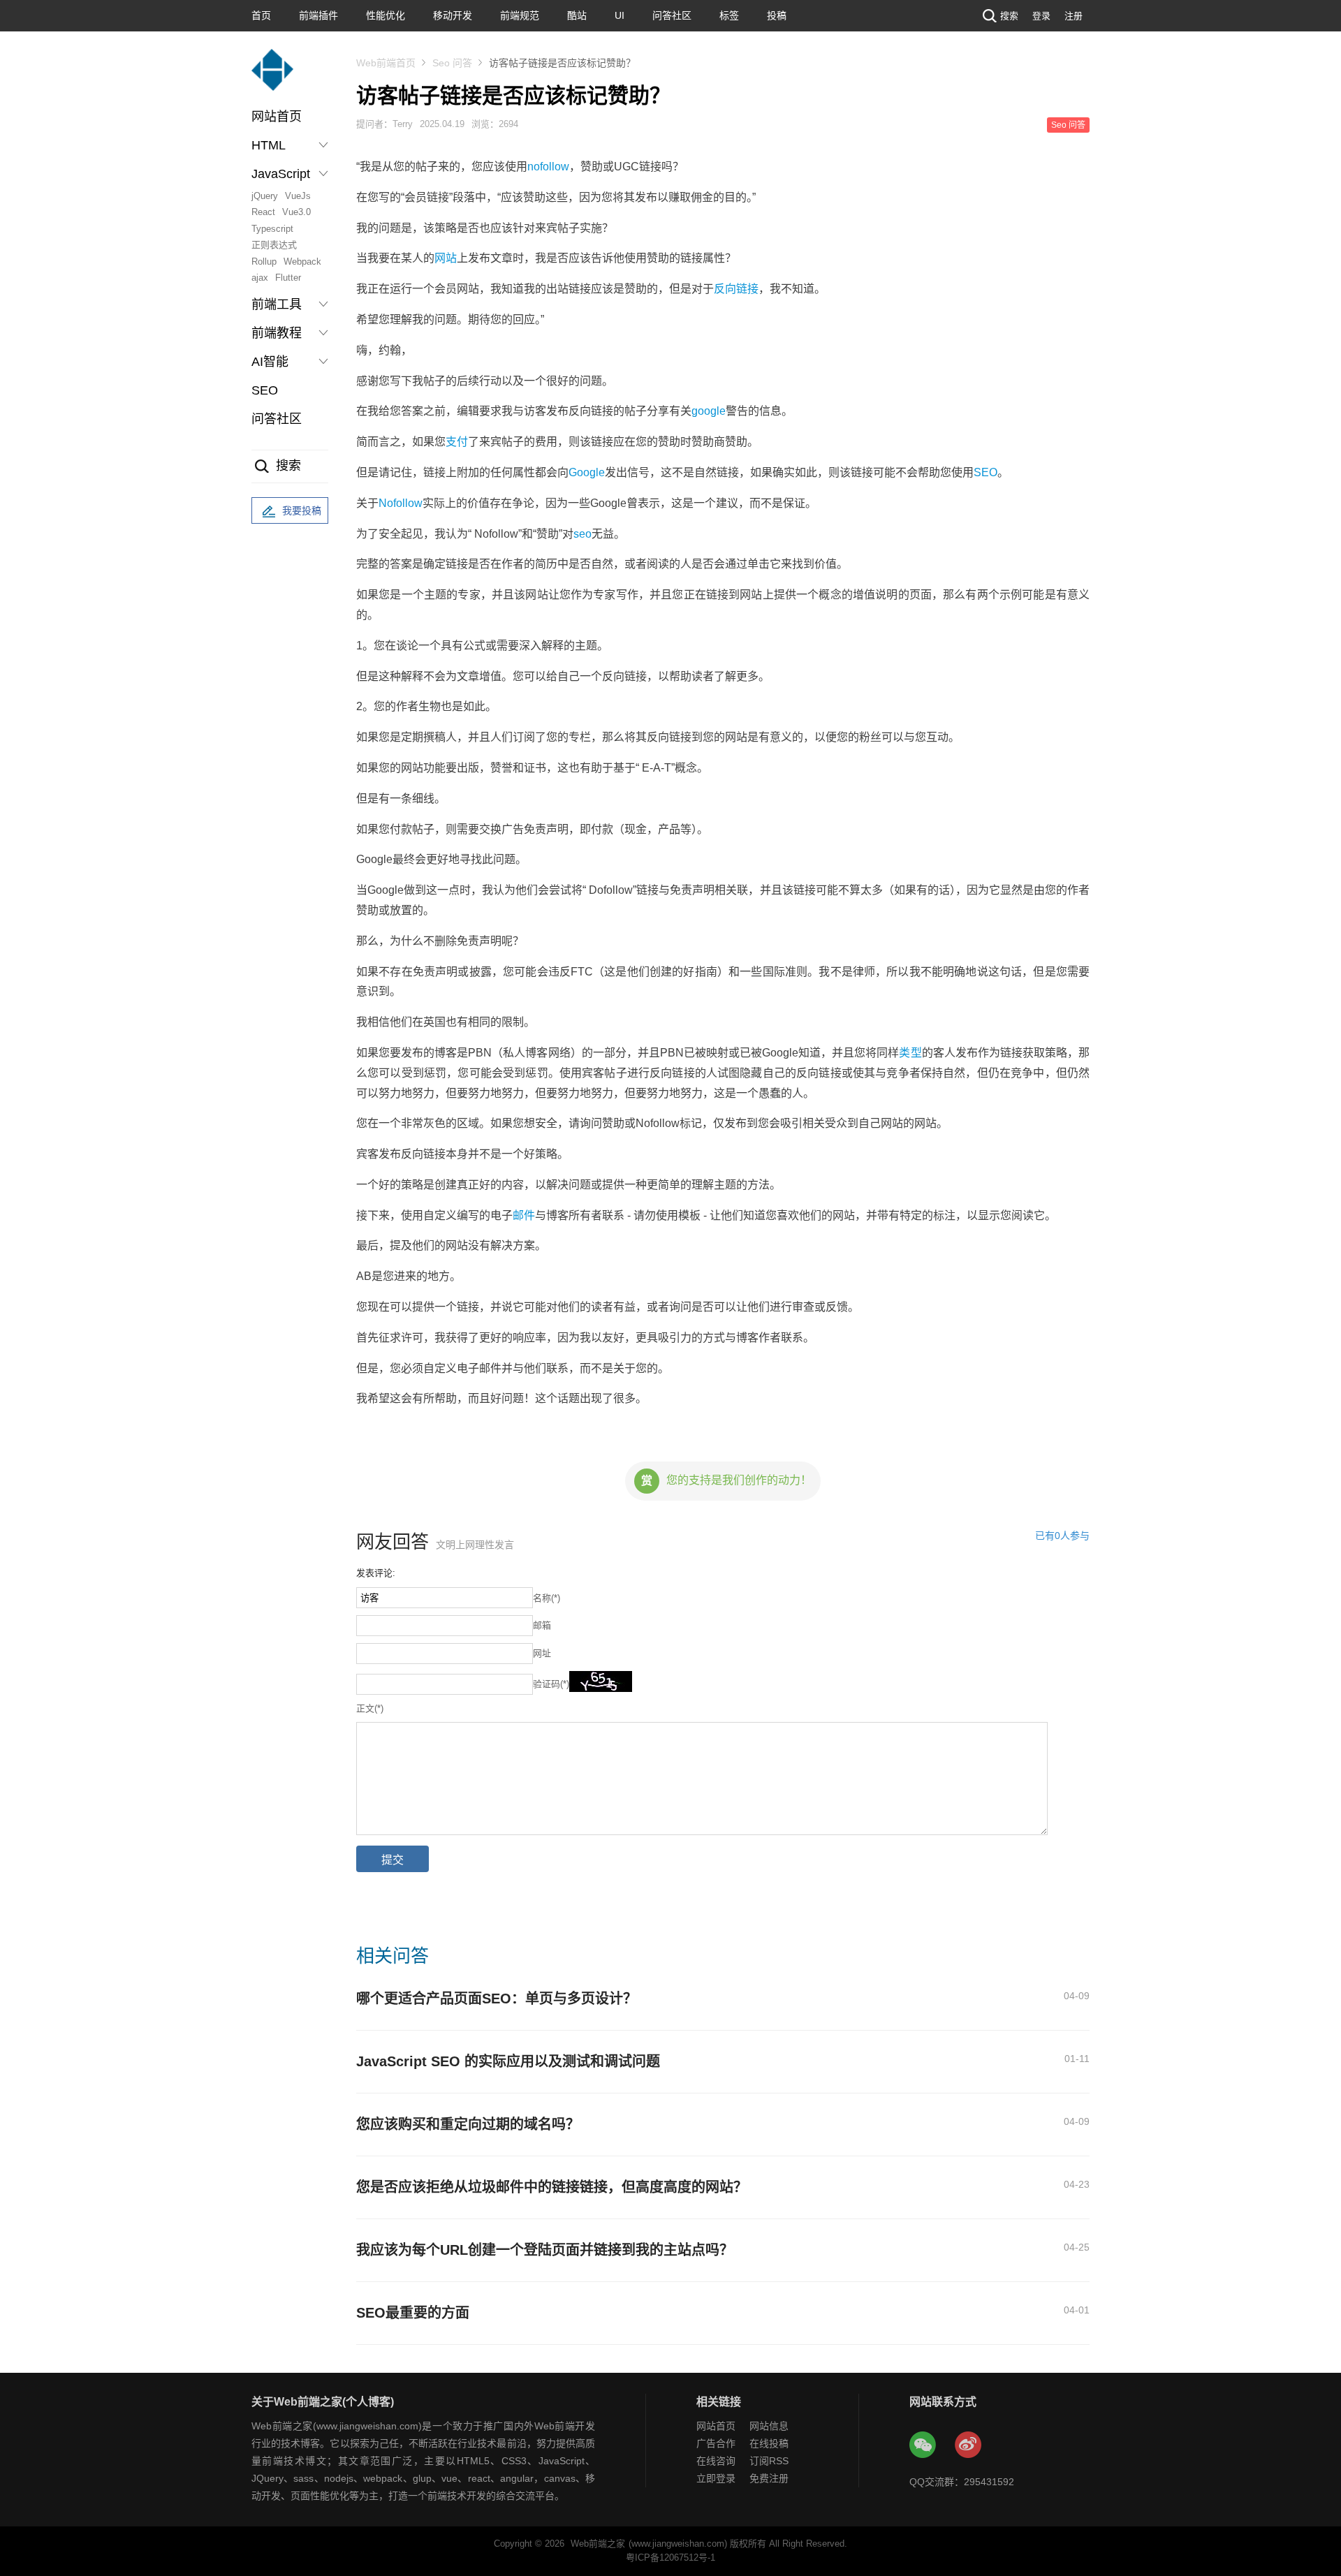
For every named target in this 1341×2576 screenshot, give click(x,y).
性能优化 (386, 15)
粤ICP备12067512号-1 (670, 2557)
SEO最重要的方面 (413, 2313)
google (709, 411)
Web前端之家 (598, 2544)
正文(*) (370, 1708)
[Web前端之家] (272, 76)
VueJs (298, 196)
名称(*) (547, 1598)
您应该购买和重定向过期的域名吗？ (468, 2124)
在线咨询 (716, 2461)
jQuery (265, 196)
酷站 (577, 15)
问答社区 (672, 15)
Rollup (264, 262)
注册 (1073, 16)
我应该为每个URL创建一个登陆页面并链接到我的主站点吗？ (545, 2250)
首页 (261, 15)
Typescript (272, 229)
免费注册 (769, 2478)
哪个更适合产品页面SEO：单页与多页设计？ (497, 1999)
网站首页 (277, 117)
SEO (265, 390)
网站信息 (769, 2426)
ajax (260, 278)
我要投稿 (302, 510)
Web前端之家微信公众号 (923, 2445)
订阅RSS (769, 2461)
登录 (1041, 16)
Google (587, 472)
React (263, 212)
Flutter (288, 278)
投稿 (777, 15)
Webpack (302, 262)
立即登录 (716, 2478)
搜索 (1009, 16)
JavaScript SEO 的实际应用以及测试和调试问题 (508, 2061)
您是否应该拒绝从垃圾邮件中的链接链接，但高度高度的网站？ (552, 2187)
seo (582, 534)
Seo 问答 (452, 63)
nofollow (548, 167)
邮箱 (542, 1625)
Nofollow (401, 503)
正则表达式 (274, 245)
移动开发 (453, 15)
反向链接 (736, 289)
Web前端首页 (386, 63)
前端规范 (520, 15)
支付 (457, 442)
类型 (910, 1053)
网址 (542, 1653)
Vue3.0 (296, 212)
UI (620, 15)
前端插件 (318, 15)
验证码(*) (551, 1684)
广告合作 (716, 2443)
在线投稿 (769, 2443)
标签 (729, 15)
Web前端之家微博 (969, 2445)
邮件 (524, 1215)
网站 (446, 258)
